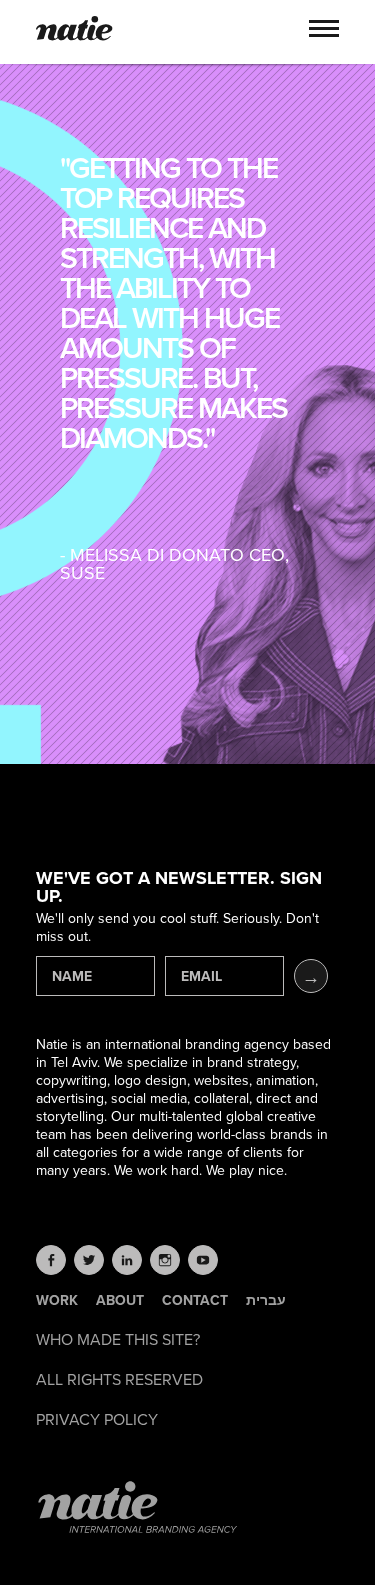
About (120, 1301)
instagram (165, 1260)
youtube (203, 1260)
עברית (266, 1301)
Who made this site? (118, 1340)
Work (57, 1301)
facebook (51, 1260)
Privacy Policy (97, 1420)
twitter (89, 1260)
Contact (195, 1301)
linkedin (127, 1260)
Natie (74, 30)
